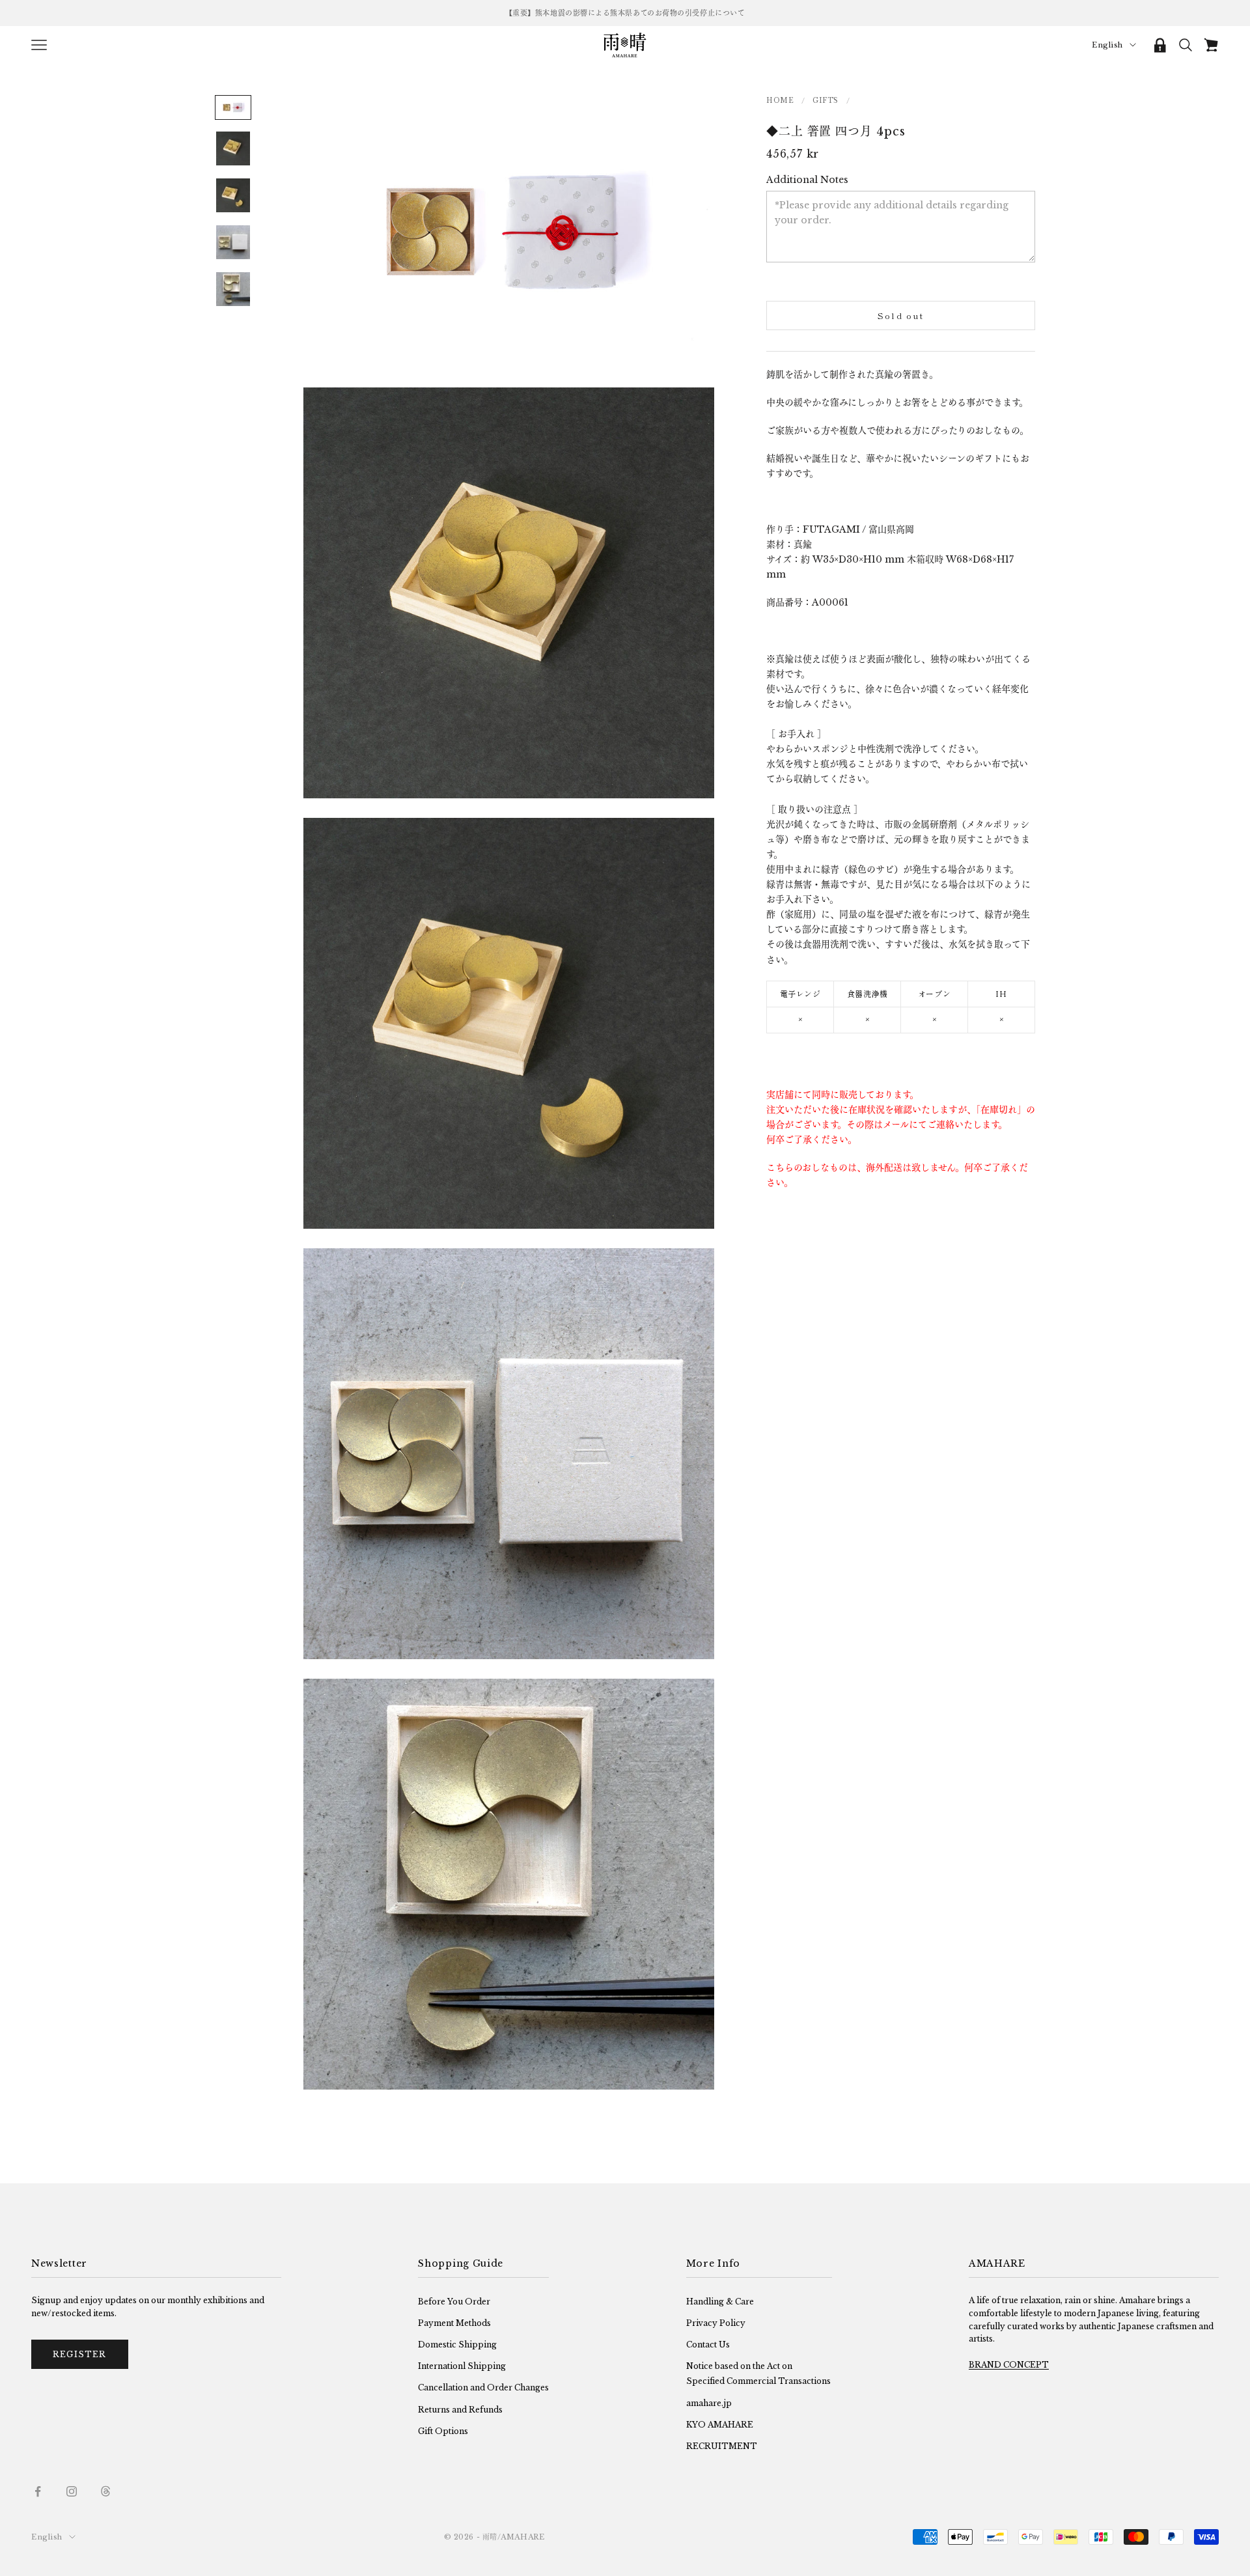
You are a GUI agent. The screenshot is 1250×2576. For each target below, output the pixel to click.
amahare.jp (709, 2403)
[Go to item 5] (233, 289)
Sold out (901, 315)
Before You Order (454, 2302)
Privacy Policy (716, 2323)
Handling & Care (720, 2302)
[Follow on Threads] (105, 2491)
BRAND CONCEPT (1009, 2365)
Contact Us (708, 2345)
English (1107, 45)
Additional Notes (807, 179)
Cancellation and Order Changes (483, 2387)
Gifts (826, 100)
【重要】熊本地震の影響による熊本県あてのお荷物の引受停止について (625, 13)
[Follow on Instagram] (72, 2491)
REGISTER (80, 2354)
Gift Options (443, 2431)
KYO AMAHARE (720, 2425)
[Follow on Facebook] (38, 2491)
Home (780, 100)
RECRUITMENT (722, 2446)
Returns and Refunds (460, 2410)
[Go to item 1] (233, 107)
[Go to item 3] (233, 195)
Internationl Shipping (462, 2366)
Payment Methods (454, 2323)
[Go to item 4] (233, 242)
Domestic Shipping (457, 2345)
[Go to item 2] (233, 148)
